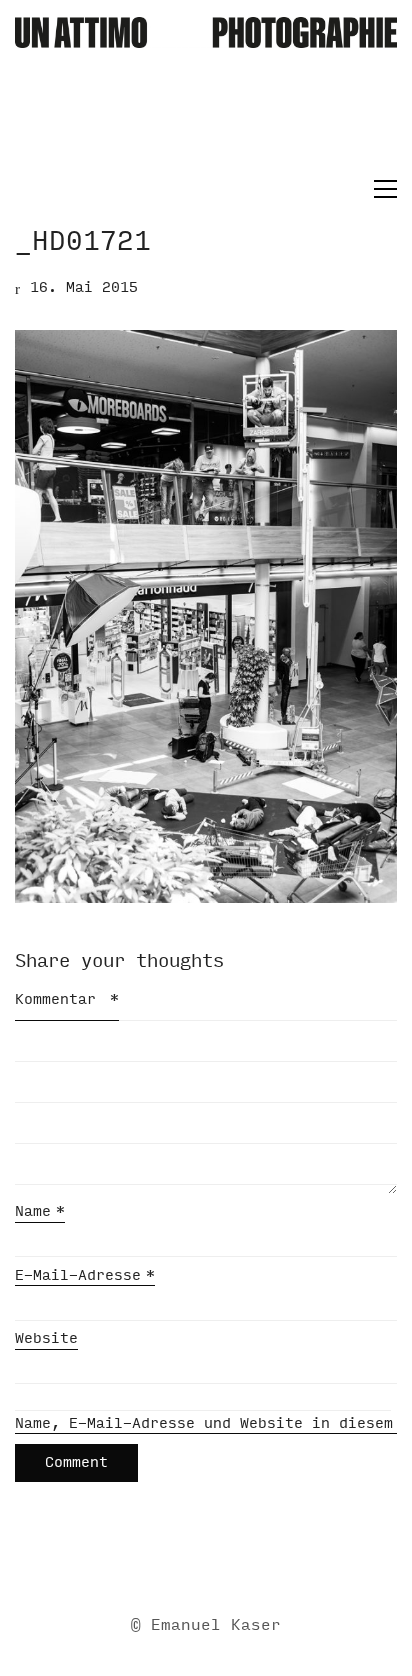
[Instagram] (229, 1561)
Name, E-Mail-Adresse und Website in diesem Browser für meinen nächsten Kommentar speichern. (206, 1423)
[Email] (129, 1561)
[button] (380, 189)
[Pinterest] (279, 1561)
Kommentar (67, 999)
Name (40, 1211)
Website (46, 1338)
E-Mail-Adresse (85, 1275)
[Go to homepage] (206, 96)
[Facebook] (179, 1561)
